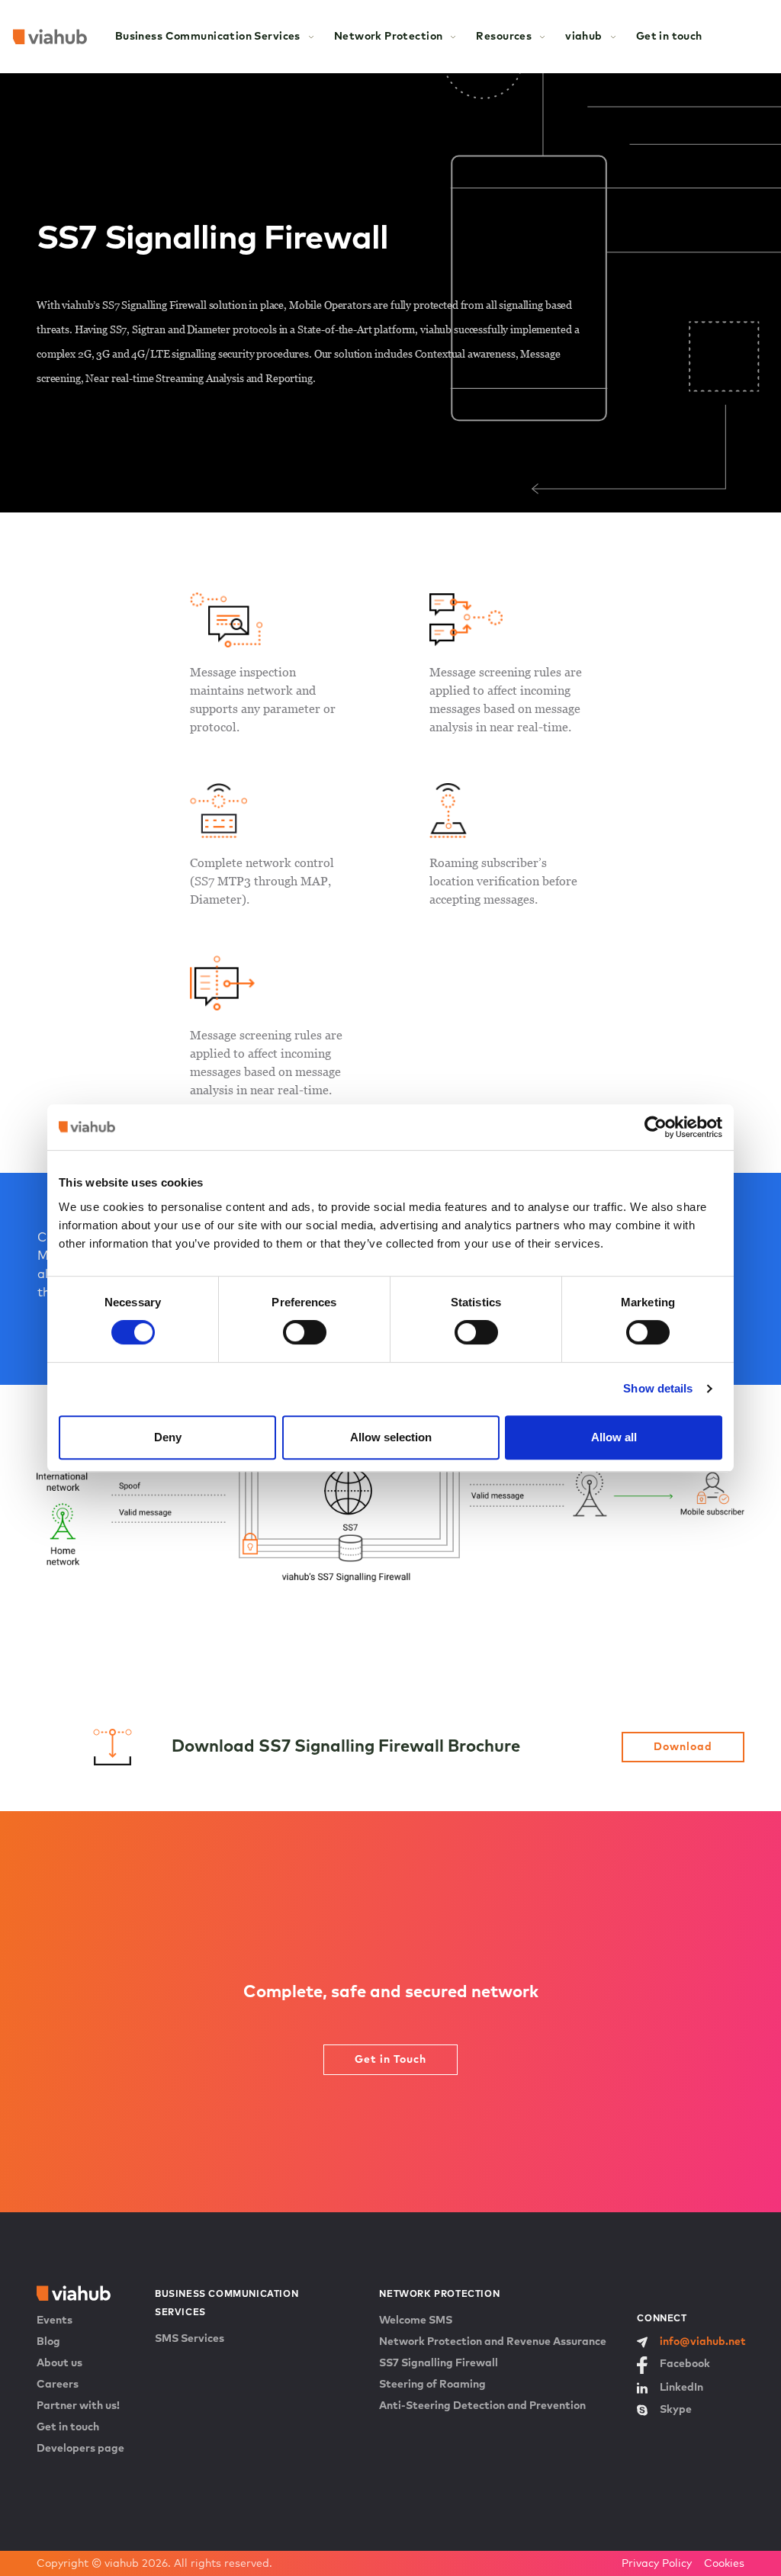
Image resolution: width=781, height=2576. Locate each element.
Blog (48, 2342)
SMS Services (190, 2339)
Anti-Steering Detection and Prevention (482, 2406)
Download (683, 1747)
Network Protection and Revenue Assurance (493, 2342)
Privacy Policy (657, 2564)
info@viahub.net (703, 2342)
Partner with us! (78, 2406)
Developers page (80, 2449)
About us (59, 2363)
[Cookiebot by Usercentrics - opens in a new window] (656, 1127)
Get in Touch (390, 2060)
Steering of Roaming (432, 2385)
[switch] (305, 1332)
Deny (168, 1437)
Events (55, 2321)
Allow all (614, 1437)
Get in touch (669, 37)
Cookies (724, 2564)
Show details (658, 1388)
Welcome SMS (416, 2321)
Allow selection (391, 1437)
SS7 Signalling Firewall (439, 2363)
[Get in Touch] (390, 2128)
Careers (58, 2385)
